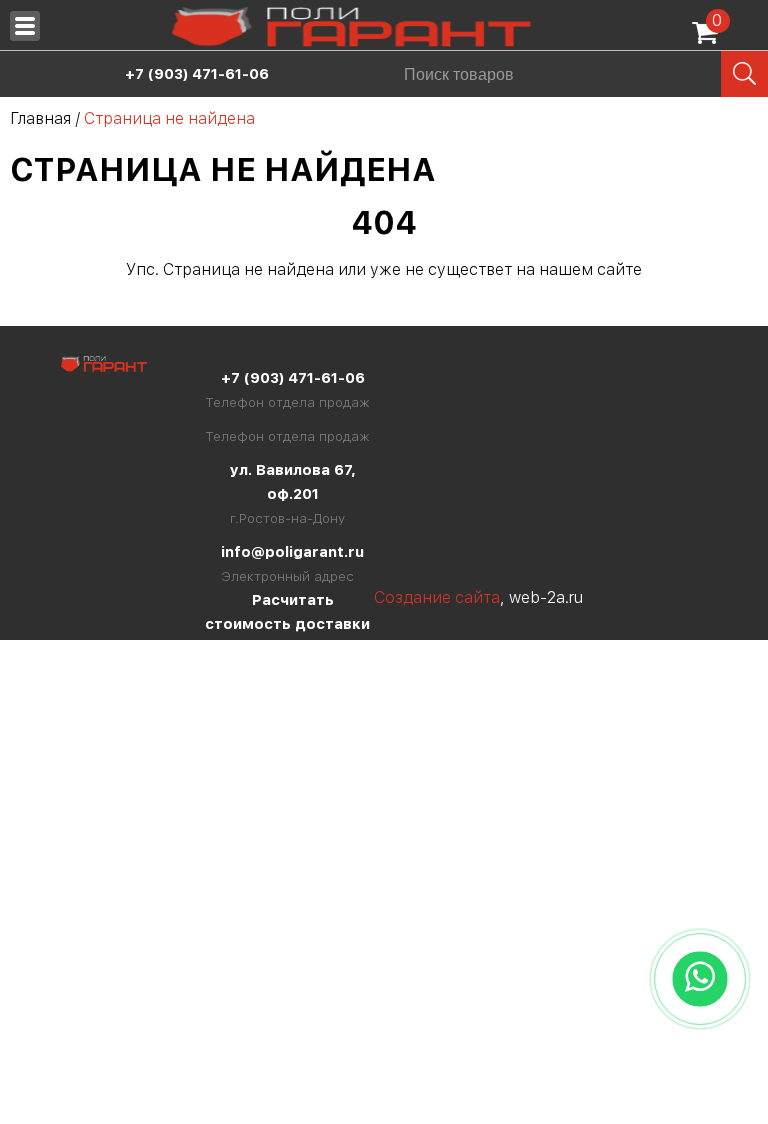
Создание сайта (437, 597)
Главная (40, 118)
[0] (710, 39)
